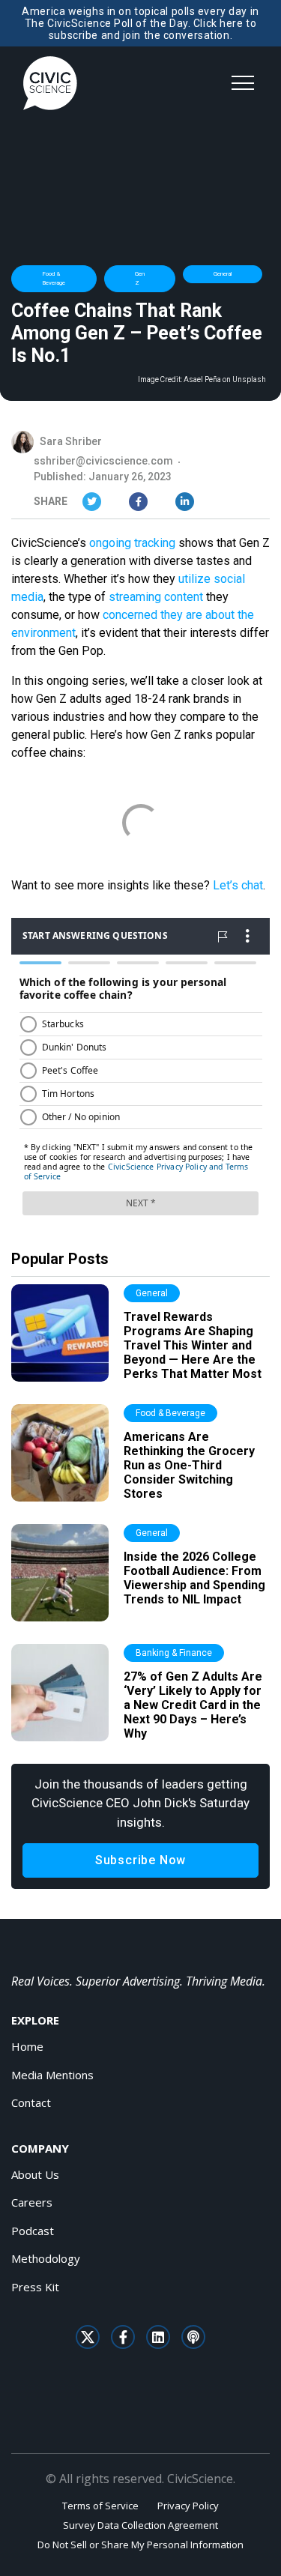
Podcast (33, 2231)
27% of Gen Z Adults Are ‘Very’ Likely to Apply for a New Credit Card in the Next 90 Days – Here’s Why (193, 1705)
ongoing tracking (132, 543)
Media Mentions (52, 2075)
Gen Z (140, 278)
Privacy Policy (188, 2506)
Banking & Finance (174, 1653)
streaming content (156, 597)
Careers (32, 2202)
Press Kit (35, 2287)
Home (27, 2046)
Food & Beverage (54, 278)
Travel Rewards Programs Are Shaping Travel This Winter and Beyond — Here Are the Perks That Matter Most (193, 1346)
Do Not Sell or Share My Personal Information (140, 2545)
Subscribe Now (140, 1860)
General (223, 274)
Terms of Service (100, 2506)
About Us (35, 2174)
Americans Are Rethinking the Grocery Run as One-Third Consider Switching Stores (189, 1466)
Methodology (46, 2258)
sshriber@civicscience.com (103, 461)
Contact (31, 2102)
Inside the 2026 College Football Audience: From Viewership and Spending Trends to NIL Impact (194, 1578)
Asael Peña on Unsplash (225, 380)
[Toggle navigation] (243, 83)
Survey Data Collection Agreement (140, 2525)
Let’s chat (238, 885)
